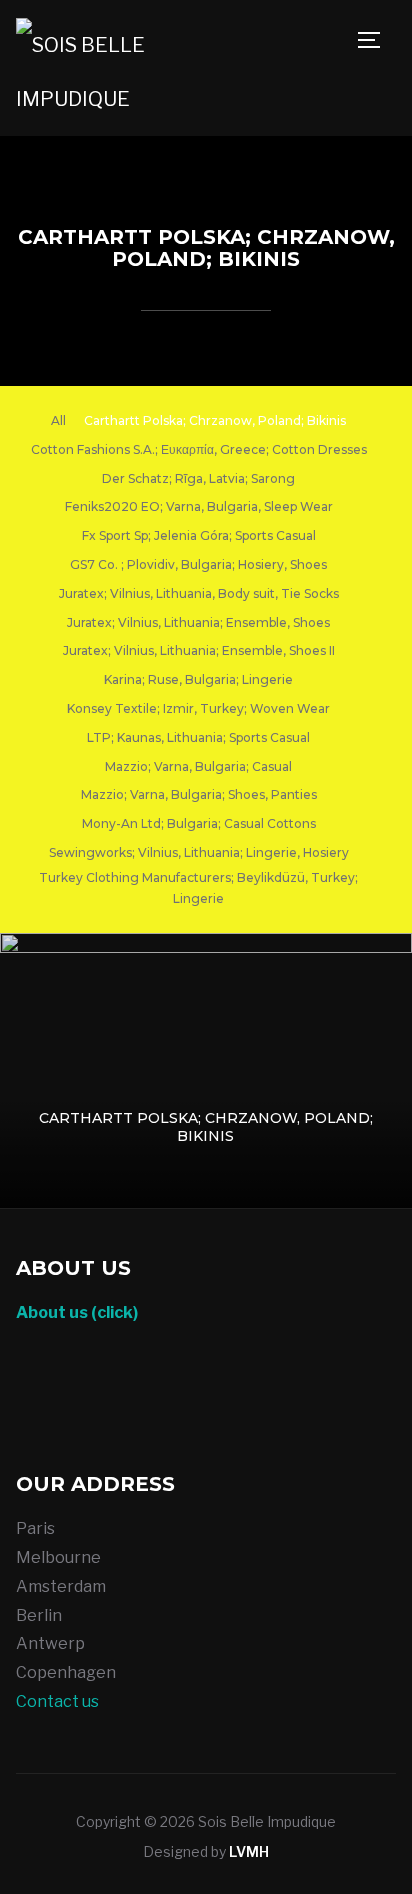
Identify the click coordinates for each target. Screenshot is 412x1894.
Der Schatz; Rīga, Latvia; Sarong (198, 478)
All (58, 420)
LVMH (249, 1851)
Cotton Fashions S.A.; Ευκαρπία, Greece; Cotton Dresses (199, 449)
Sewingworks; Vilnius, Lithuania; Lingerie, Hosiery (199, 852)
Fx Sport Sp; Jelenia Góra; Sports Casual (199, 535)
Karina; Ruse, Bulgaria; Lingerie (198, 679)
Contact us (57, 1701)
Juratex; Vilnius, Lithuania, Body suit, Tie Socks (199, 593)
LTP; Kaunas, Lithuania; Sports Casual (198, 737)
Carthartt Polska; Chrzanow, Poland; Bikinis (215, 420)
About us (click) (77, 1312)
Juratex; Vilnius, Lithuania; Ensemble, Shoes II (199, 650)
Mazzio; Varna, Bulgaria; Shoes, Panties (199, 794)
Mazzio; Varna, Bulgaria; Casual (198, 766)
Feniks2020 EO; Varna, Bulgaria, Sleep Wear (199, 506)
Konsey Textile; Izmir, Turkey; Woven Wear (198, 708)
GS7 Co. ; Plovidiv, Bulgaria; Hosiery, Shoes (198, 564)
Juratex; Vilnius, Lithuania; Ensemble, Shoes (198, 622)
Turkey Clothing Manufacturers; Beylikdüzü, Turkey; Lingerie (198, 888)
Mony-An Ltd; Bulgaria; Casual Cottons (199, 823)
